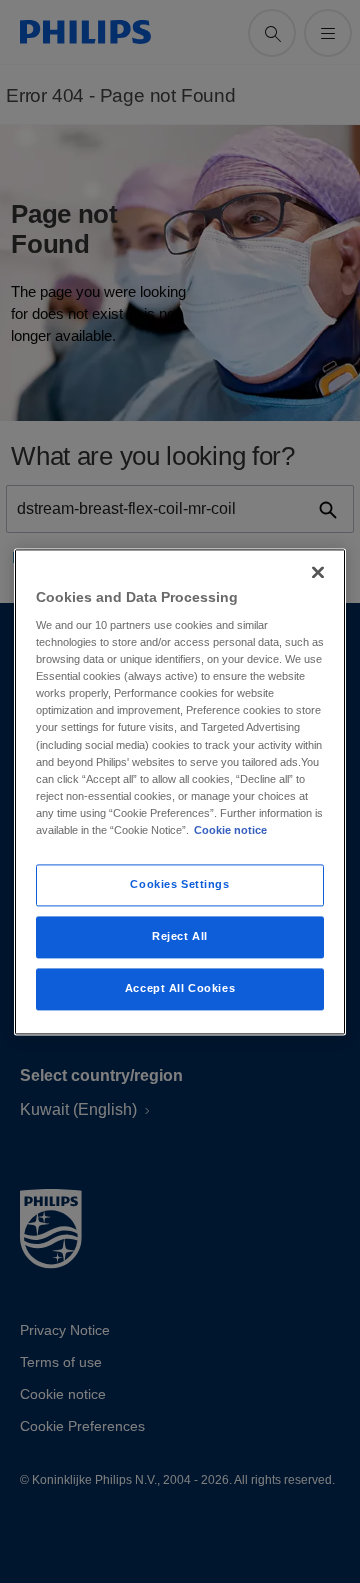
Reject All (180, 936)
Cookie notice (230, 830)
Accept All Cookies (180, 988)
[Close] (318, 572)
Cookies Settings (179, 884)
